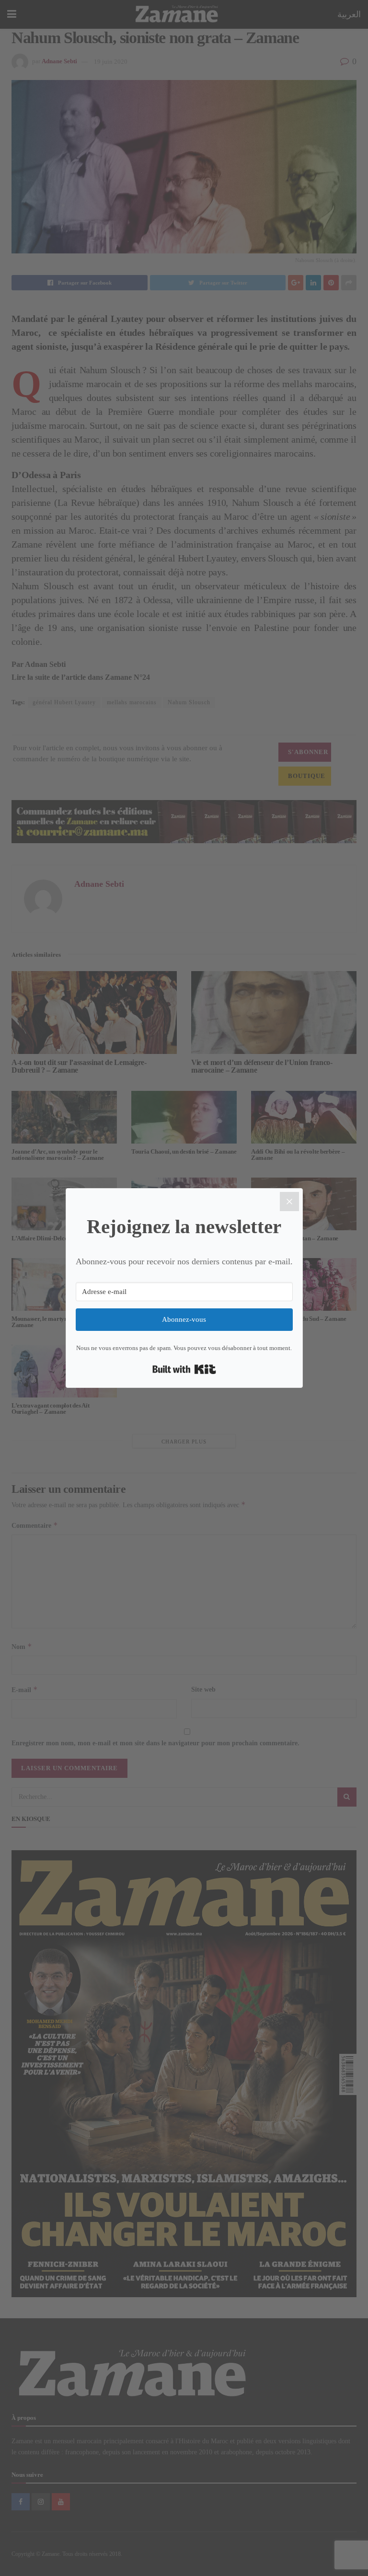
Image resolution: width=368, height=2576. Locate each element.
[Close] (289, 1202)
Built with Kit (184, 1369)
